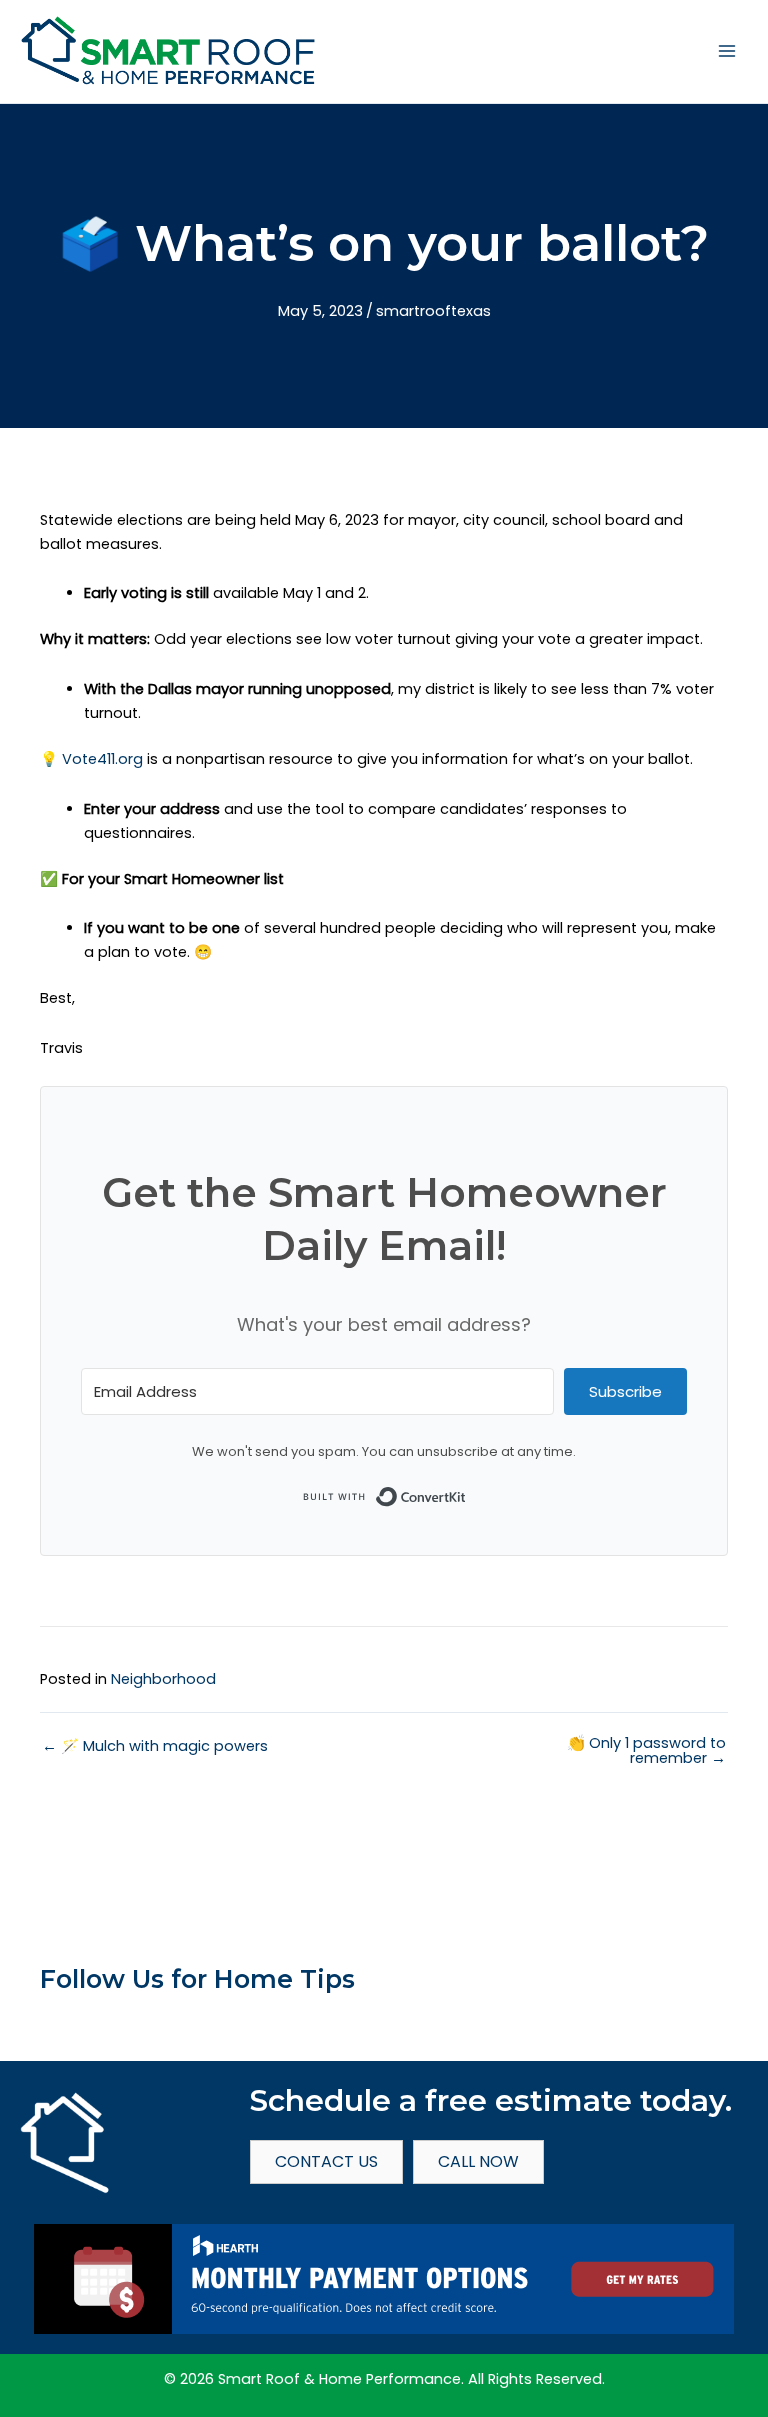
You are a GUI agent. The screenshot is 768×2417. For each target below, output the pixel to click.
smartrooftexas (433, 311)
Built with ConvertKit (466, 1492)
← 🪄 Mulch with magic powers (155, 1746)
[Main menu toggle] (727, 51)
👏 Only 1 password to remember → (646, 1750)
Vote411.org (102, 759)
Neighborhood (163, 1679)
